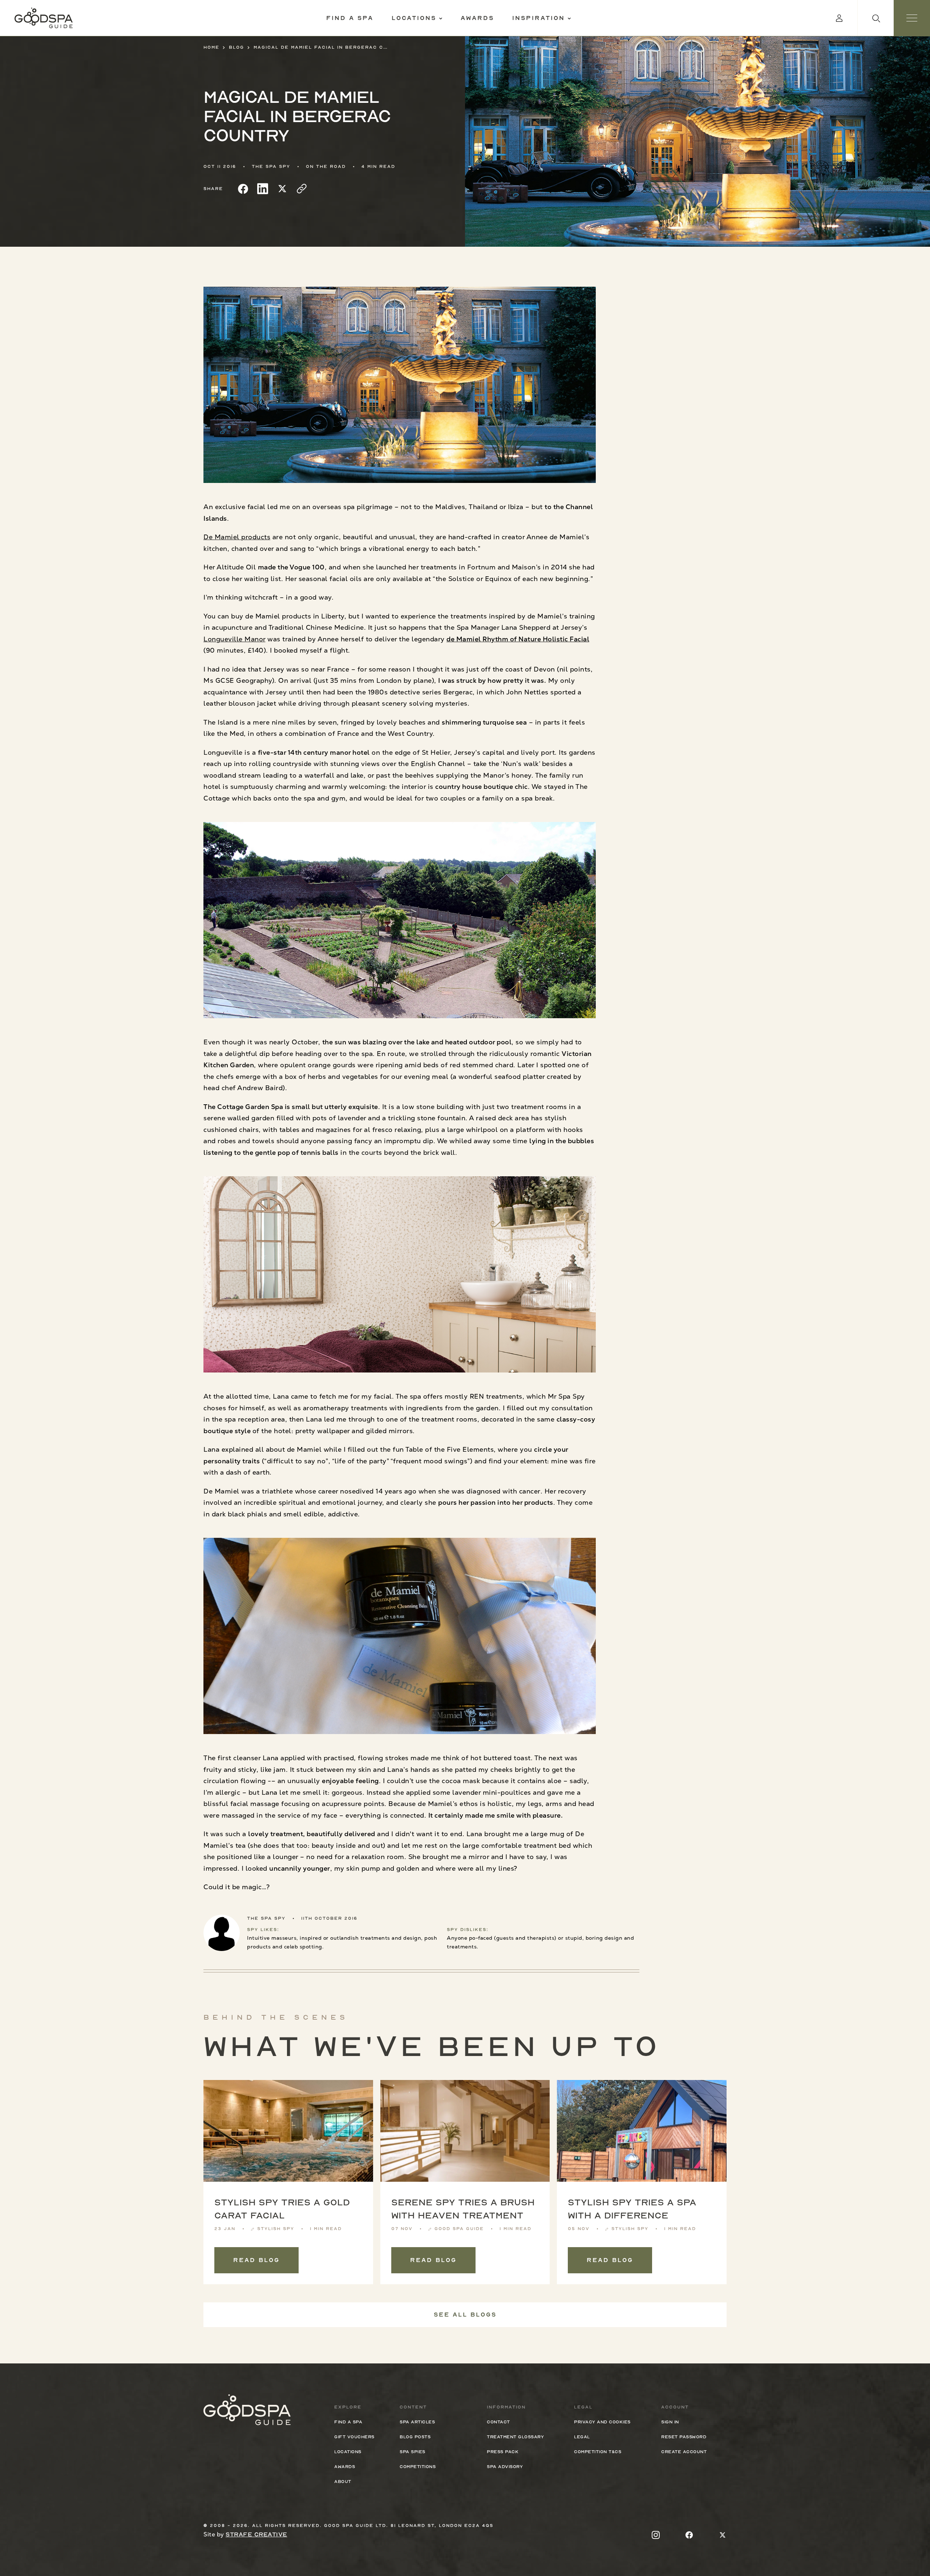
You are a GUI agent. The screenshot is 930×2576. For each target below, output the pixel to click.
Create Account (684, 2452)
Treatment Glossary (515, 2437)
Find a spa (350, 18)
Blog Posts (415, 2437)
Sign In (670, 2422)
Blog (236, 47)
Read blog (256, 2260)
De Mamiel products (237, 537)
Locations (414, 18)
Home (211, 47)
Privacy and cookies (602, 2422)
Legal (582, 2437)
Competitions (418, 2467)
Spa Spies (413, 2452)
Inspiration (539, 18)
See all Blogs (465, 2315)
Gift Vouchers (354, 2437)
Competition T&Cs (598, 2452)
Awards (477, 18)
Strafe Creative (256, 2535)
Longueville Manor (234, 639)
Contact (498, 2422)
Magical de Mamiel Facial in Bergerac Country (321, 47)
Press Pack (503, 2452)
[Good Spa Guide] (44, 18)
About (343, 2482)
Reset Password (684, 2437)
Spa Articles (417, 2422)
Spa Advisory (505, 2467)
